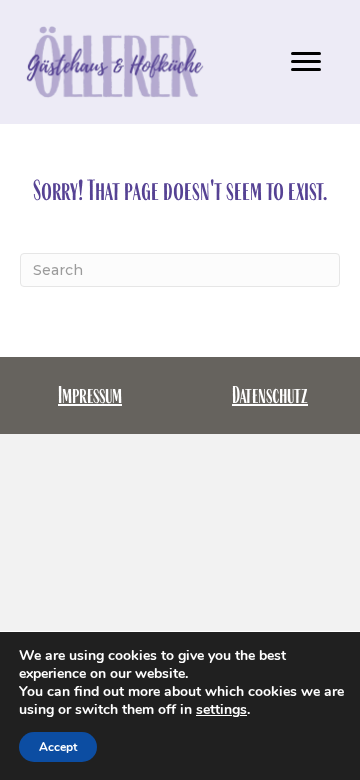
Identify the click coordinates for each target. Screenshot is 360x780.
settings (221, 710)
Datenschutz (270, 395)
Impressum (90, 395)
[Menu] (306, 62)
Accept (58, 747)
